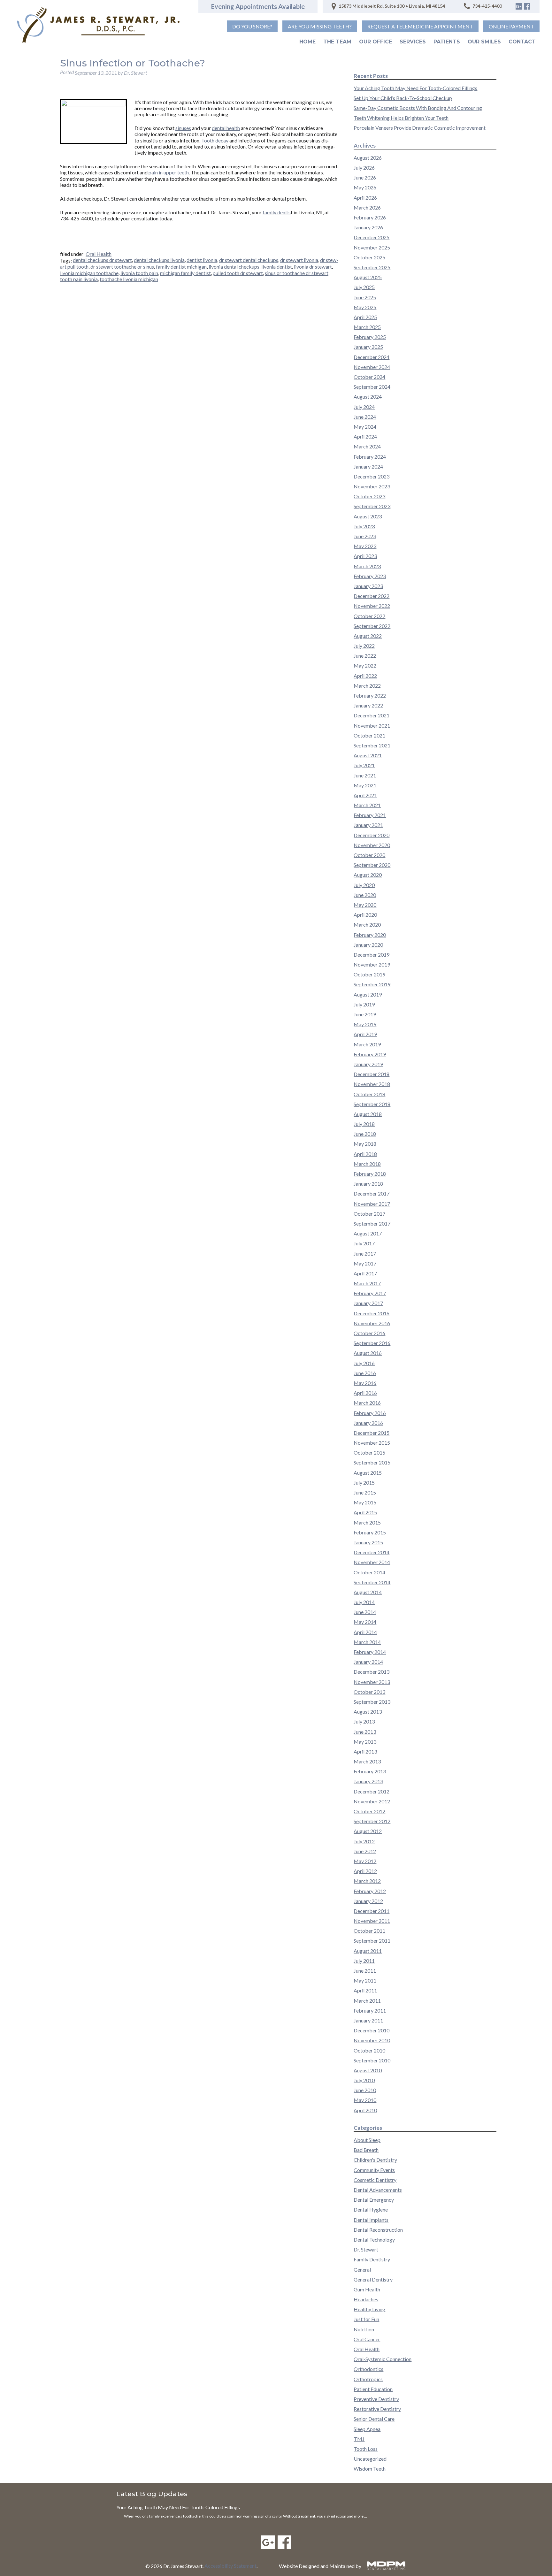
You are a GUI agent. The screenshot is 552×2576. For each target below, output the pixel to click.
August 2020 (368, 875)
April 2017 (365, 1273)
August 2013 (368, 1712)
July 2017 (364, 1243)
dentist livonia (202, 260)
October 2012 (369, 1811)
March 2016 (367, 1403)
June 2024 (365, 417)
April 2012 (365, 1871)
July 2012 (364, 1841)
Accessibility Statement (230, 2566)
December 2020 (372, 835)
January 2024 (368, 466)
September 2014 (372, 1582)
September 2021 (372, 745)
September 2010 (372, 2060)
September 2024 (372, 387)
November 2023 (372, 486)
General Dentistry (373, 2279)
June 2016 (365, 1373)
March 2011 (367, 2001)
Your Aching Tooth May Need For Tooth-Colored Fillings (415, 88)
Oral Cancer (367, 2339)
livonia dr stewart (313, 267)
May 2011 (365, 1980)
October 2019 (369, 974)
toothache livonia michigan (129, 279)
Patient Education (373, 2389)
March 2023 (367, 566)
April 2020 (365, 915)
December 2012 (372, 1791)
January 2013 (368, 1781)
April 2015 (365, 1512)
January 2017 (368, 1303)
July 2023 (364, 526)
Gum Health (367, 2289)
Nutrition (364, 2329)
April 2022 (365, 676)
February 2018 (370, 1174)
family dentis (277, 212)
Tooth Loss (366, 2449)
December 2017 (372, 1193)
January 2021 (368, 825)
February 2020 (370, 935)
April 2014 (365, 1632)
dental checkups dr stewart (102, 260)
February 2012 (370, 1891)
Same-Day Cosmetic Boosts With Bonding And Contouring (418, 108)
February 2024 (370, 457)
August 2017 (368, 1233)
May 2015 (365, 1502)
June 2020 (365, 895)
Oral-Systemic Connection (383, 2359)
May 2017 (365, 1263)
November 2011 (372, 1921)
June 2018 (365, 1134)
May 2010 (365, 2100)
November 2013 (372, 1682)
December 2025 (372, 237)
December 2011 (372, 1911)
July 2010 (364, 2080)
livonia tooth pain (139, 273)
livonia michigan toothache (89, 273)
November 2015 (372, 1443)
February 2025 (370, 337)
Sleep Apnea (367, 2429)
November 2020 (372, 845)
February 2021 (370, 815)
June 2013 (365, 1732)
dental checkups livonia (159, 260)
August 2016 (368, 1353)
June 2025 (365, 297)
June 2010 (365, 2090)
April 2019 (365, 1034)
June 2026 (365, 177)
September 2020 (372, 865)
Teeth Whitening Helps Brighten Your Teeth (401, 118)
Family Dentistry (372, 2259)
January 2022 (368, 705)
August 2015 (368, 1473)
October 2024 (369, 377)
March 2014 (367, 1642)
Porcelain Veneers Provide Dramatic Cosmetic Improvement (420, 128)
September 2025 (372, 267)
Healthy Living (369, 2309)
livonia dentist (277, 267)
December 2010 (372, 2030)
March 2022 (367, 686)
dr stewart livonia (299, 260)
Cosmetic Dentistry (375, 2180)
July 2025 (364, 287)
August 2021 (368, 755)
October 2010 (369, 2050)
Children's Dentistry (375, 2160)
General (362, 2270)
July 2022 (364, 646)
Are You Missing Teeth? (320, 26)
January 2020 (368, 945)
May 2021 (365, 785)
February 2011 (370, 2010)
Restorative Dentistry (377, 2409)
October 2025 (369, 257)
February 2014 (370, 1652)
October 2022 (369, 616)
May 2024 (365, 427)
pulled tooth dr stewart (238, 273)
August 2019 (368, 994)
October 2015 (369, 1452)
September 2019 (372, 984)
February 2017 (370, 1293)
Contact (522, 42)
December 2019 (372, 955)
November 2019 (372, 964)
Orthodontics (368, 2369)
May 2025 (365, 307)
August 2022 (368, 636)
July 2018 (364, 1124)
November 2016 (372, 1323)
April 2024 (365, 436)
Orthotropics (368, 2379)
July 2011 (364, 1961)
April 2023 (365, 556)
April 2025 (365, 317)
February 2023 (370, 576)
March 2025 (367, 327)
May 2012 (365, 1861)
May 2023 (365, 546)
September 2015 (372, 1462)
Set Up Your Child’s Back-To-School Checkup (403, 98)
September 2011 (372, 1941)
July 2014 (364, 1602)
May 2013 (365, 1742)
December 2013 (372, 1672)
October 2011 (369, 1931)
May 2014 (365, 1622)
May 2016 (365, 1383)
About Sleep (367, 2140)
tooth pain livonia (79, 279)
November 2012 (372, 1801)
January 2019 (368, 1064)
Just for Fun (366, 2319)
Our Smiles (484, 42)
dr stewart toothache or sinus (122, 267)
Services (413, 42)
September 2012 (372, 1821)
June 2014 (365, 1612)
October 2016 (369, 1333)
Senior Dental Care (374, 2419)
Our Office (376, 42)
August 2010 (368, 2070)
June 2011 (365, 1971)
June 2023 (365, 536)
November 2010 (372, 2040)
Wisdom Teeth (370, 2469)
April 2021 (365, 795)
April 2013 (365, 1751)
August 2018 (368, 1114)
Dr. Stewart (366, 2249)
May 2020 (365, 905)
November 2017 (372, 1204)
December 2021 (372, 715)
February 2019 (370, 1054)
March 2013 (367, 1761)
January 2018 (368, 1184)
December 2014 (372, 1552)
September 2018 (372, 1104)
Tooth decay (215, 140)
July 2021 (364, 765)
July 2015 (364, 1483)
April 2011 (365, 1990)
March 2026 (367, 207)
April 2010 (365, 2110)
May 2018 (365, 1144)
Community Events (374, 2170)
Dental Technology (374, 2240)
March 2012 (367, 1881)
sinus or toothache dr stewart (297, 273)
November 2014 (372, 1562)
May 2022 (365, 665)
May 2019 (365, 1024)
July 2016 (364, 1363)
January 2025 (368, 347)
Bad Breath (366, 2150)
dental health (226, 128)
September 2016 (372, 1343)
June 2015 (365, 1492)
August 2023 (368, 516)
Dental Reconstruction (378, 2230)
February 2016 (370, 1413)
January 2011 (368, 2020)
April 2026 (365, 198)
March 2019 (367, 1044)
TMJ (359, 2439)
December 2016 (372, 1313)
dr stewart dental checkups (249, 260)
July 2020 (364, 885)
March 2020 (367, 925)
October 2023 (369, 496)
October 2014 (369, 1572)
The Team (337, 42)
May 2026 (365, 187)
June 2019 (365, 1014)
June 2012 (365, 1851)
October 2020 (369, 855)
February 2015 (370, 1532)
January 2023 (368, 586)
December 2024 (372, 357)
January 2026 (368, 227)
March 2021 (367, 805)
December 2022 (372, 596)
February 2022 (370, 696)
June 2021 (365, 775)
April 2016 (365, 1393)
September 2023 (372, 506)
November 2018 (372, 1084)
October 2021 (369, 735)
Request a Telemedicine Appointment (420, 26)
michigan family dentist (185, 273)
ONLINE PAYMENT (511, 26)
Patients (447, 42)
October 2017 (369, 1214)
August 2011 (368, 1951)
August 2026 (368, 158)
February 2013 (370, 1771)
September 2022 (372, 626)
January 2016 (368, 1423)
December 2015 (372, 1433)
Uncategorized (370, 2459)
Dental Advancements (378, 2190)
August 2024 (368, 397)
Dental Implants (371, 2220)
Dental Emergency (374, 2200)
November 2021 (372, 726)
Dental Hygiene (371, 2209)
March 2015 (367, 1522)
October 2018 (369, 1094)
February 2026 (370, 217)
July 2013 (364, 1721)
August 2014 (368, 1592)
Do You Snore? (252, 26)
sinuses (183, 128)
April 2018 (365, 1154)
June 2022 (365, 656)
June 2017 (365, 1254)
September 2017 (372, 1223)
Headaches (366, 2299)
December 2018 (372, 1074)
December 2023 (372, 476)
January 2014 (368, 1662)
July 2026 (364, 168)
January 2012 (368, 1901)
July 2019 (364, 1004)
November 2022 (372, 606)
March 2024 (367, 446)
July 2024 (364, 407)
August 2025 (368, 277)
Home (307, 42)
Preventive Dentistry (376, 2399)
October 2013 (369, 1692)
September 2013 (372, 1702)
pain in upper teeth (168, 172)
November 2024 (372, 367)
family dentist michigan (181, 267)
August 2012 (368, 1831)
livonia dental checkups (234, 267)
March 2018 (367, 1164)
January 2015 (368, 1542)
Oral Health (99, 254)
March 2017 (367, 1283)
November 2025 (372, 247)
